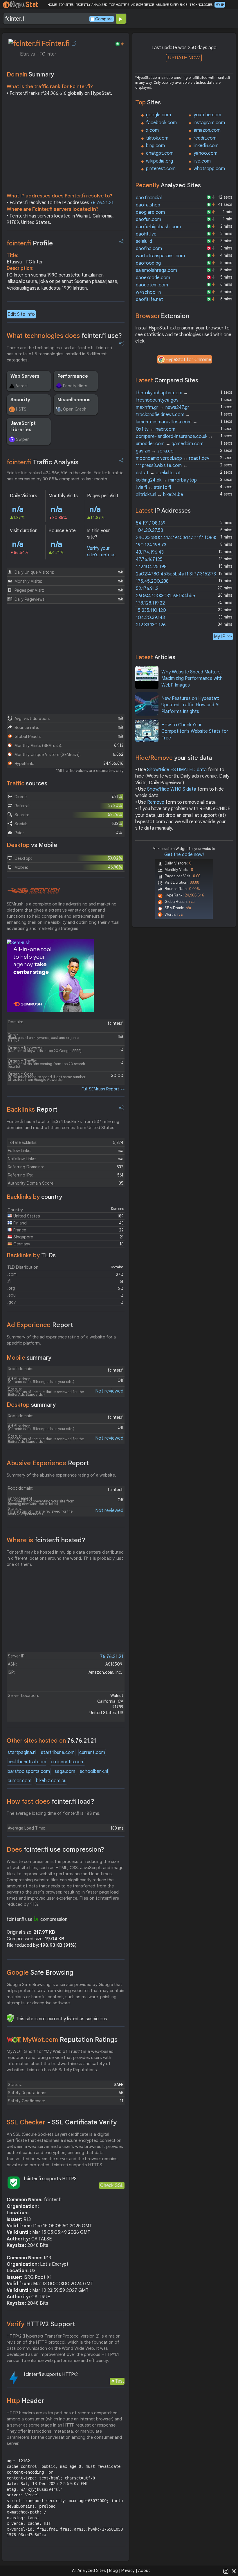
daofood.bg (148, 263)
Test (119, 2381)
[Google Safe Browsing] (10, 2018)
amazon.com (207, 130)
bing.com (155, 146)
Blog (113, 2570)
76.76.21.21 (102, 203)
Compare (104, 19)
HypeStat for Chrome (188, 360)
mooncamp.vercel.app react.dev (173, 458)
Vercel (22, 386)
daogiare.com (150, 212)
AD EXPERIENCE (143, 5)
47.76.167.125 (149, 559)
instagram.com (209, 123)
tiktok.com (157, 138)
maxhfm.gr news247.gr (163, 407)
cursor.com (19, 1781)
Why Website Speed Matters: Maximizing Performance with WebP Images (192, 679)
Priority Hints (75, 386)
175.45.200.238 (152, 581)
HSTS (21, 409)
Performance (73, 376)
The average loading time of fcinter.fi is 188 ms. (54, 1813)
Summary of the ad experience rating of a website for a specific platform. (61, 1340)
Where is (46, 1540)
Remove (156, 802)
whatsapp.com (209, 169)
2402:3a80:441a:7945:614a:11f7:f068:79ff (180, 538)
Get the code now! (184, 855)
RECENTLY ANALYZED (91, 5)
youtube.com (207, 115)
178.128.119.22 (150, 603)
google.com (158, 115)
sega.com (65, 1771)
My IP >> (223, 636)
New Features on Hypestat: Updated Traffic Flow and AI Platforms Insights (190, 705)
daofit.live (146, 234)
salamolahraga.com (156, 270)
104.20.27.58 (149, 530)
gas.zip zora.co (155, 451)
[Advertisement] (66, 146)
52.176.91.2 (147, 589)
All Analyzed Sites (89, 2570)
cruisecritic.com (68, 1762)
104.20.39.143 (150, 618)
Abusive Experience (48, 1463)
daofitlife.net (149, 300)
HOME (52, 5)
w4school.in (148, 292)
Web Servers (25, 376)
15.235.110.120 (151, 610)
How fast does (51, 1802)
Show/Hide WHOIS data (172, 789)
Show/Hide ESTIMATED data (177, 770)
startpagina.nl (22, 1753)
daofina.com (149, 249)
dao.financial (149, 198)
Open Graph (75, 409)
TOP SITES (66, 5)
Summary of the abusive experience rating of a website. (61, 1475)
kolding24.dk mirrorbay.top (166, 480)
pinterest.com (161, 169)
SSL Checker (62, 2122)
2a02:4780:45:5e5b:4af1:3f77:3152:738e (178, 574)
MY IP (220, 5)
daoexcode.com (153, 278)
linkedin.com (206, 146)
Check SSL (112, 2185)
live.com (202, 161)
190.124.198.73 (151, 545)
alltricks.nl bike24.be (159, 495)
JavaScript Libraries (23, 427)
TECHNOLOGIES (201, 5)
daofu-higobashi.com (158, 227)
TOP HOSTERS (119, 5)
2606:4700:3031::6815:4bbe (165, 596)
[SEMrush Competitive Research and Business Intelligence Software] (33, 891)
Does (55, 1849)
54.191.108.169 (151, 523)
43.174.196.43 (150, 552)
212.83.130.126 (151, 625)
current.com (92, 1753)
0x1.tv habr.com (156, 429)
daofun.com (148, 220)
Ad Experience (40, 1325)
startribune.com (58, 1753)
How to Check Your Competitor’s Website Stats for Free (195, 731)
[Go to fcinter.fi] (74, 43)
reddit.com (205, 138)
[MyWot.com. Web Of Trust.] (14, 2040)
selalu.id (144, 241)
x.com (152, 130)
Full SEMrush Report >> (103, 1089)
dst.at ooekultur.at (158, 473)
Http (25, 2401)
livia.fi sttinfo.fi (153, 487)
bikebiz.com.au (51, 1781)
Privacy (128, 2570)
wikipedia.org (159, 161)
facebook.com (161, 123)
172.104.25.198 (151, 567)
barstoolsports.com (29, 1771)
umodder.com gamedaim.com (170, 444)
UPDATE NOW (184, 58)
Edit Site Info (21, 314)
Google (40, 1972)
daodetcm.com (152, 285)
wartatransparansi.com (160, 256)
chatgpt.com (160, 153)
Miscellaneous (74, 400)
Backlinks (32, 1109)
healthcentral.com (27, 1762)
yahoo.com (205, 153)
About (144, 2570)
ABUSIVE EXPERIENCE (172, 5)
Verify (41, 2324)
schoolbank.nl (94, 1771)
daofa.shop (148, 205)
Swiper (22, 439)
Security (20, 400)
